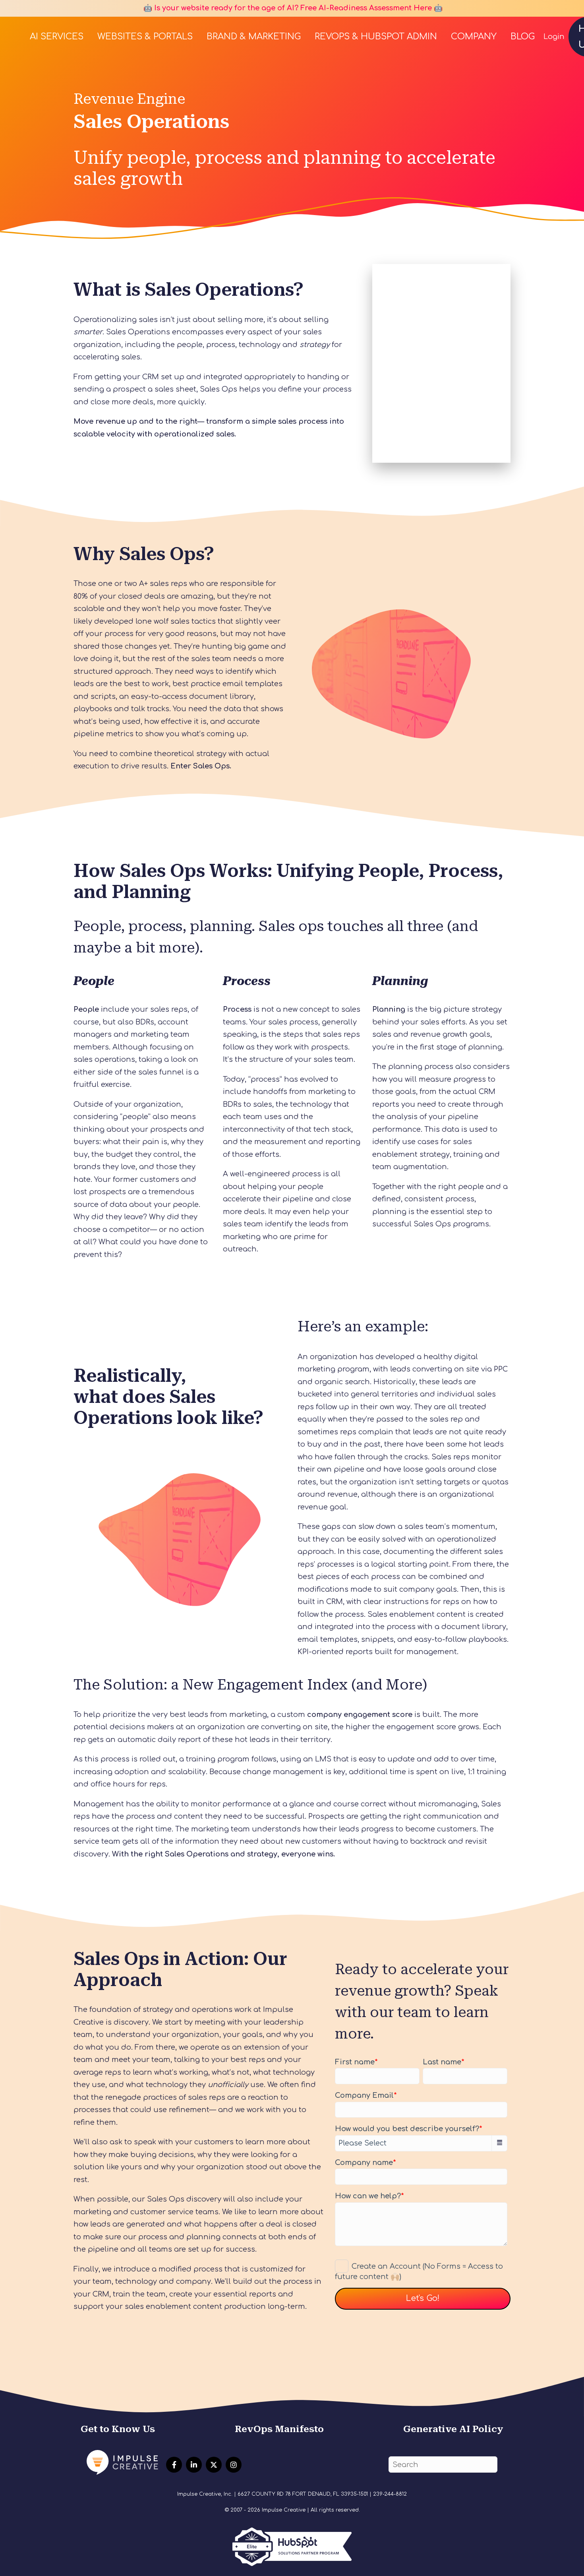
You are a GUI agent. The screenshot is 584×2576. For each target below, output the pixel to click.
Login (554, 37)
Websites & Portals (145, 37)
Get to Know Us (118, 2429)
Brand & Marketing (254, 37)
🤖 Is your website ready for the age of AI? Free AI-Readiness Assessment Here (287, 8)
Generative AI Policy (453, 2429)
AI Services (57, 37)
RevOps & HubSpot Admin (376, 37)
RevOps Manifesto (279, 2429)
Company (474, 37)
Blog (523, 37)
